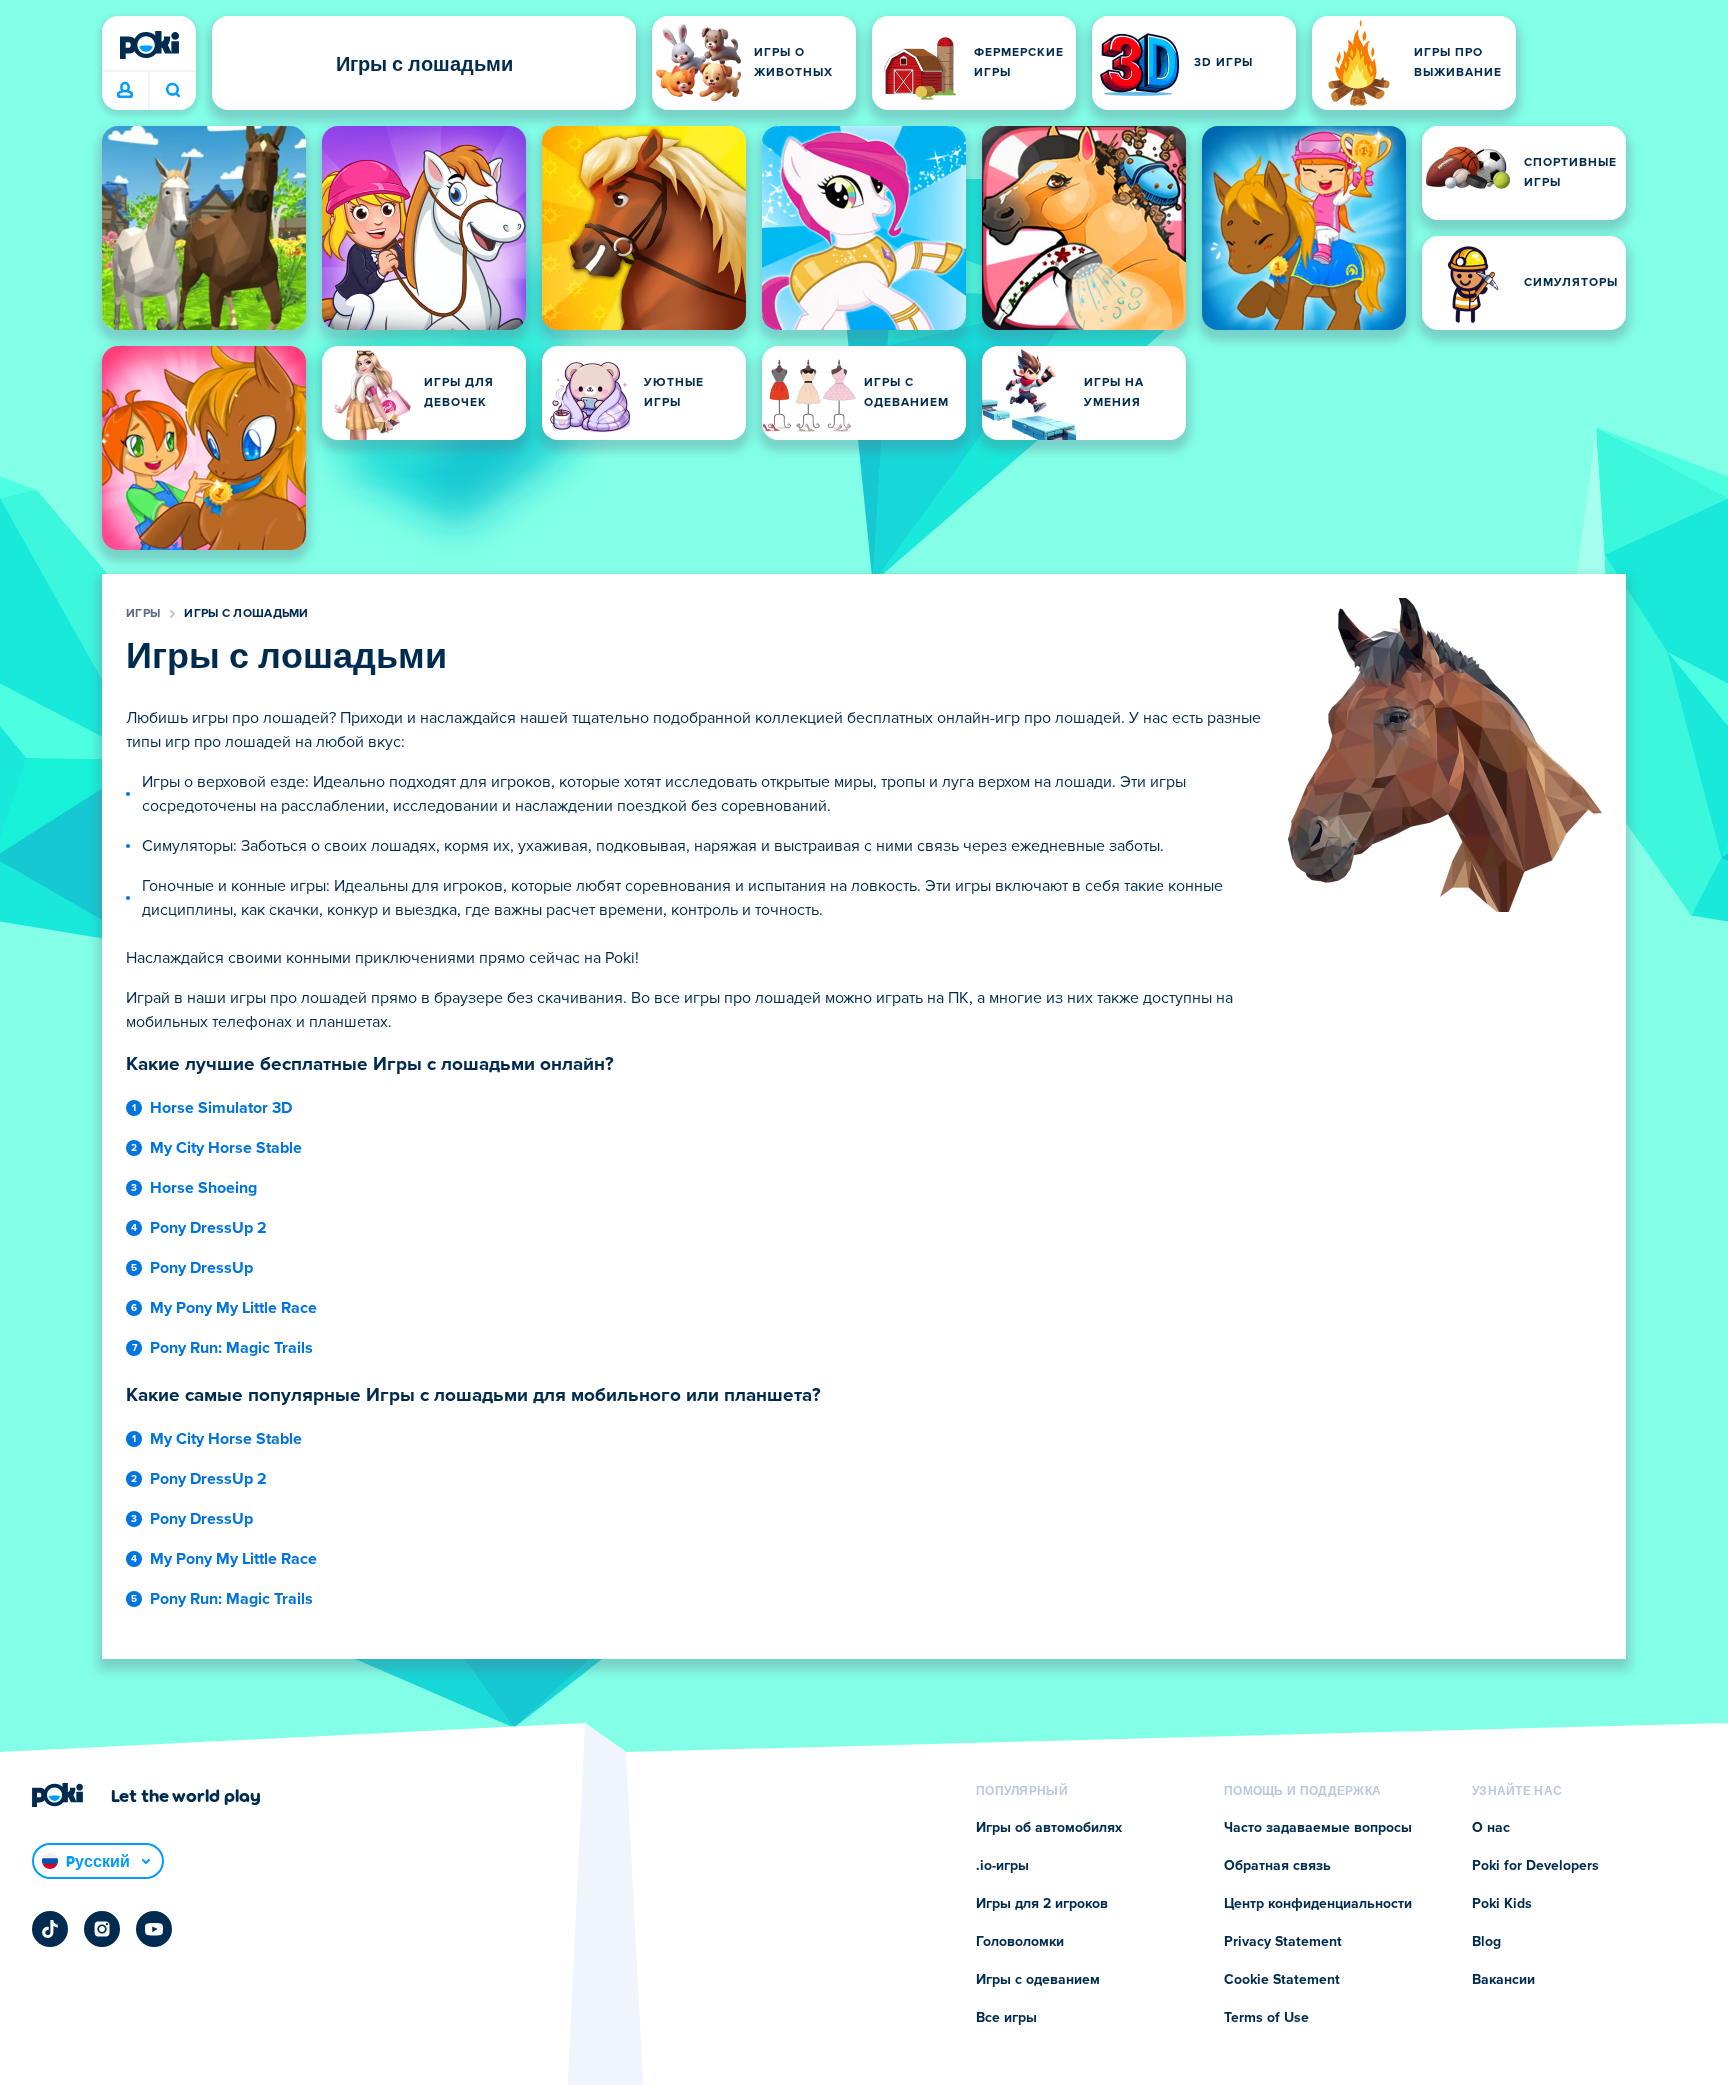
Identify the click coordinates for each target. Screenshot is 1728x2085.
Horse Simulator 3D (221, 1108)
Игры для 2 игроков (1042, 1904)
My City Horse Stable (226, 1148)
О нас (1491, 1828)
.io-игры (1002, 1866)
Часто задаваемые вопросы (1318, 1828)
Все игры (1006, 2018)
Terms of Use (1266, 2018)
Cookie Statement (1282, 1980)
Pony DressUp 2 (208, 1228)
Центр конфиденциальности (1318, 1904)
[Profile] (125, 91)
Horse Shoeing (203, 1188)
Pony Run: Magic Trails (231, 1348)
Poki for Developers (1535, 1866)
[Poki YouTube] (154, 1929)
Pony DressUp (201, 1268)
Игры (143, 614)
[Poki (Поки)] (149, 45)
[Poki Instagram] (102, 1929)
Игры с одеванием (1038, 1980)
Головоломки (1020, 1942)
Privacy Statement (1283, 1942)
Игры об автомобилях (1049, 1828)
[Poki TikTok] (50, 1929)
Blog (1486, 1942)
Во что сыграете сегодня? (172, 91)
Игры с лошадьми (246, 614)
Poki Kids (1502, 1904)
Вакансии (1503, 1980)
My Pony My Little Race (233, 1308)
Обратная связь (1277, 1866)
